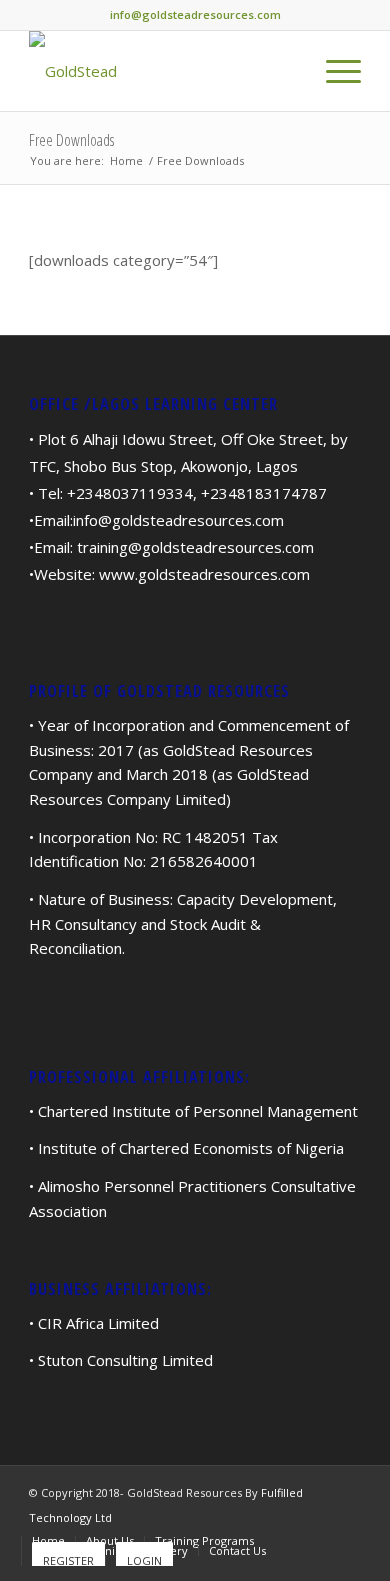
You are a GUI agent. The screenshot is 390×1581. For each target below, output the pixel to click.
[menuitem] (333, 71)
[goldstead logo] (161, 71)
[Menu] (333, 71)
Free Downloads (71, 140)
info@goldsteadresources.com (178, 520)
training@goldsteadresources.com (195, 547)
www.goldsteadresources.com (204, 574)
